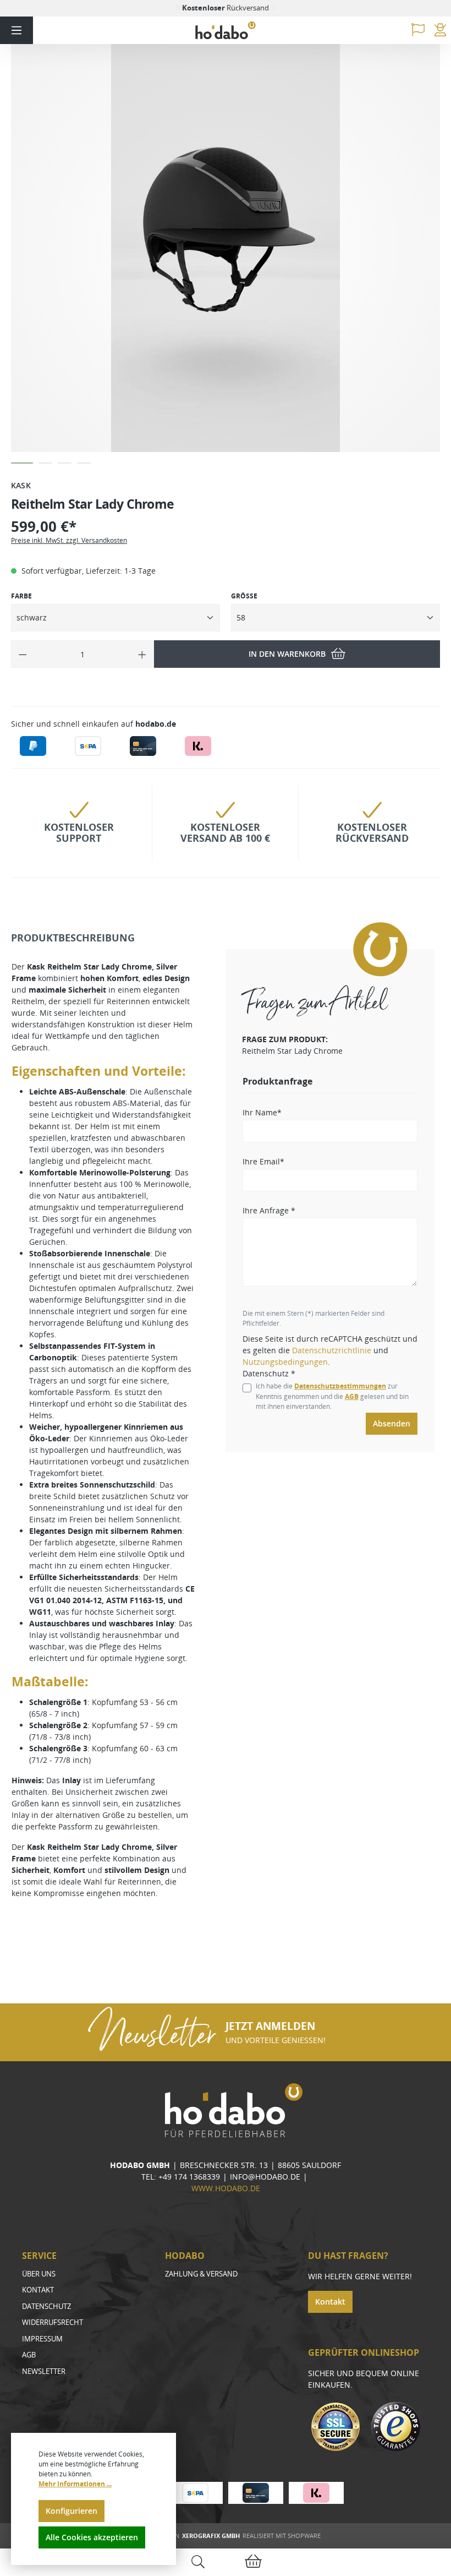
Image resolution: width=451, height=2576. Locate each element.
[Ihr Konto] (440, 30)
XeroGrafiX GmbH (211, 2536)
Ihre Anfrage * (269, 1210)
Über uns (39, 2274)
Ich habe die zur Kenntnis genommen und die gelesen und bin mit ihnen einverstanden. (332, 1396)
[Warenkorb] (253, 2563)
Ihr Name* (262, 1112)
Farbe (21, 596)
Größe (244, 596)
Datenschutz (46, 2306)
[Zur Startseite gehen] (226, 31)
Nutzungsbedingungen (285, 1362)
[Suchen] (198, 2563)
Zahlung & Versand (201, 2274)
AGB (352, 1396)
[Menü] (16, 30)
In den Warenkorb (287, 654)
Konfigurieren (71, 2511)
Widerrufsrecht (53, 2322)
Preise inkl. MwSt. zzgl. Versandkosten (69, 540)
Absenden (392, 1423)
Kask (21, 485)
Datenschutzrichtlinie (332, 1350)
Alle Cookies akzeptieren (92, 2537)
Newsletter (44, 2371)
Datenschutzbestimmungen (340, 1386)
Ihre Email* (263, 1161)
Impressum (42, 2339)
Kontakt (38, 2290)
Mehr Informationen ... (75, 2484)
